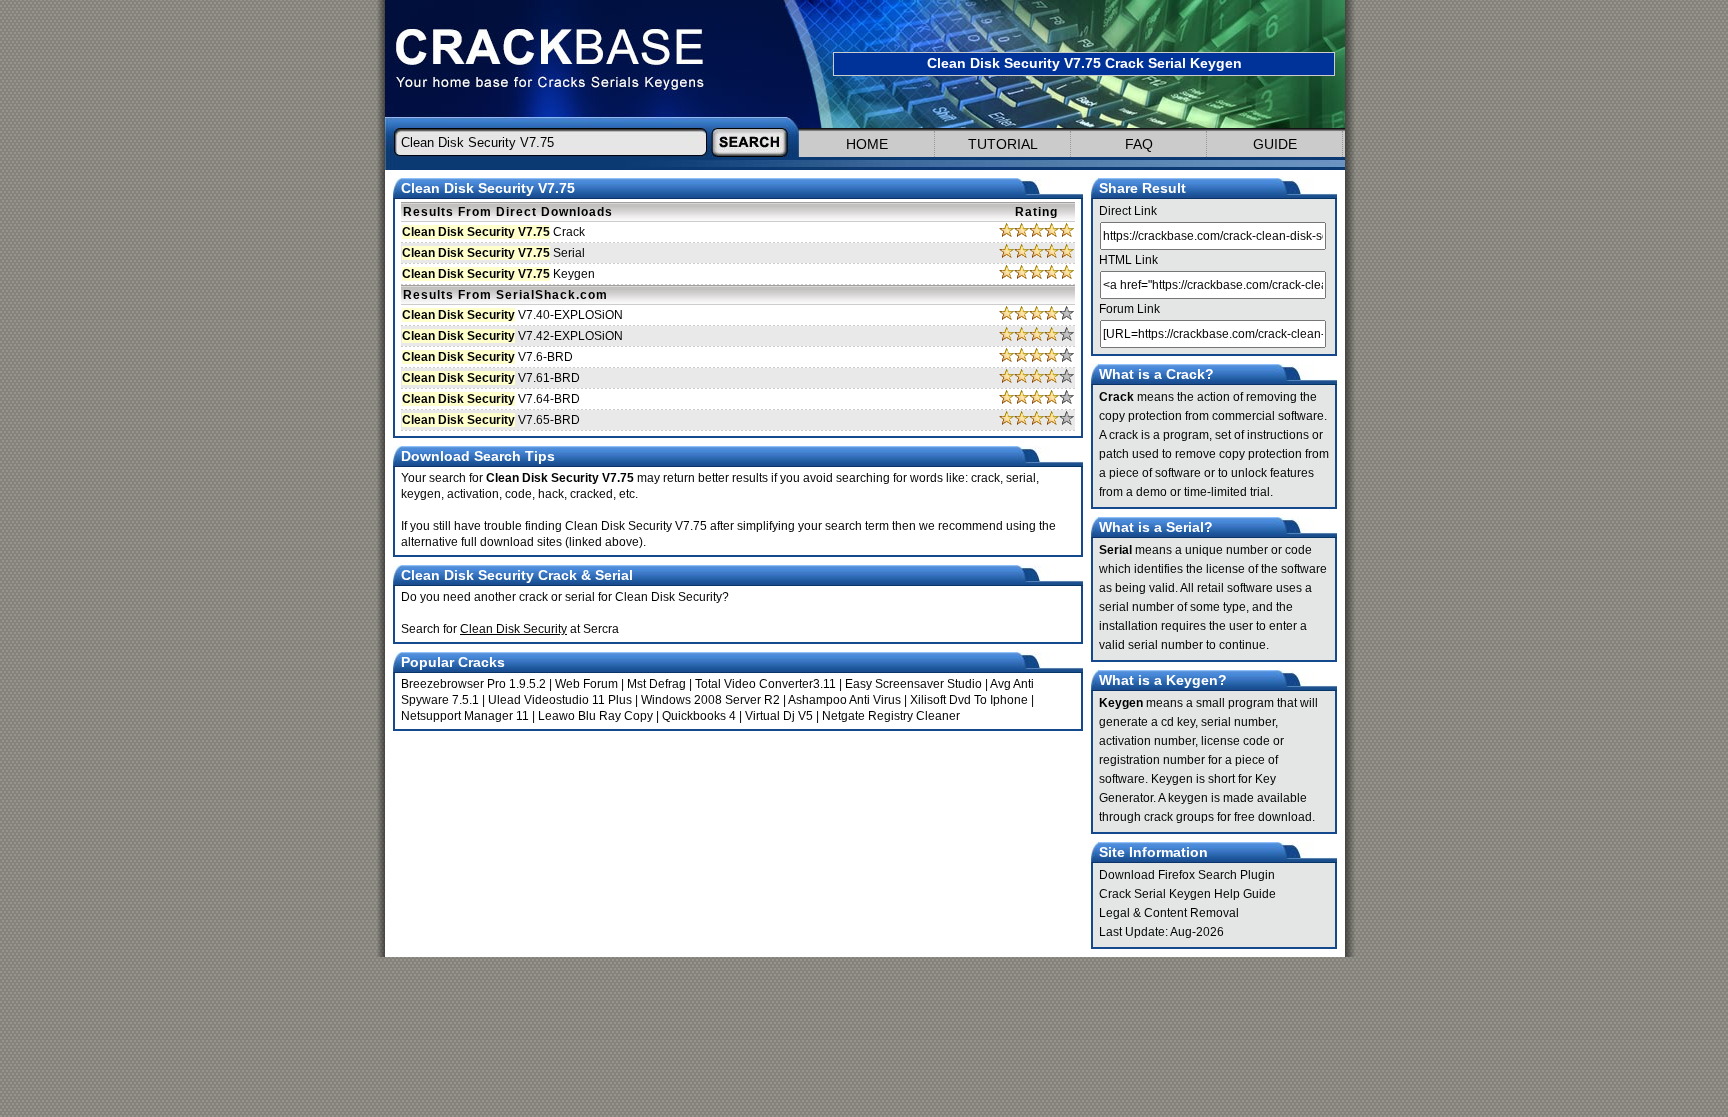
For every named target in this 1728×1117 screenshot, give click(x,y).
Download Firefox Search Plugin (1187, 875)
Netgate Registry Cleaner (891, 716)
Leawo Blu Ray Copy (595, 716)
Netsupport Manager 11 (465, 716)
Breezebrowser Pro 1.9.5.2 (473, 684)
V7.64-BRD (491, 399)
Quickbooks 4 (699, 716)
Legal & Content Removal (1169, 913)
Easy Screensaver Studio (913, 684)
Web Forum (586, 684)
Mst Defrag (656, 684)
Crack (493, 232)
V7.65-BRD (491, 420)
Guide (1275, 144)
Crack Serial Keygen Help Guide (1187, 894)
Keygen (498, 274)
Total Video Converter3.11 (765, 684)
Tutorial (1003, 144)
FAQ (1139, 144)
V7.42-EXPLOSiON (512, 336)
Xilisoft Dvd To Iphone (969, 700)
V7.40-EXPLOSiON (512, 315)
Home (867, 144)
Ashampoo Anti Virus (844, 700)
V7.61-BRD (491, 378)
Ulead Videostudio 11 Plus (560, 700)
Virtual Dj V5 (779, 716)
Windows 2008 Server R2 (710, 700)
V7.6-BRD (487, 357)
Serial (493, 253)
